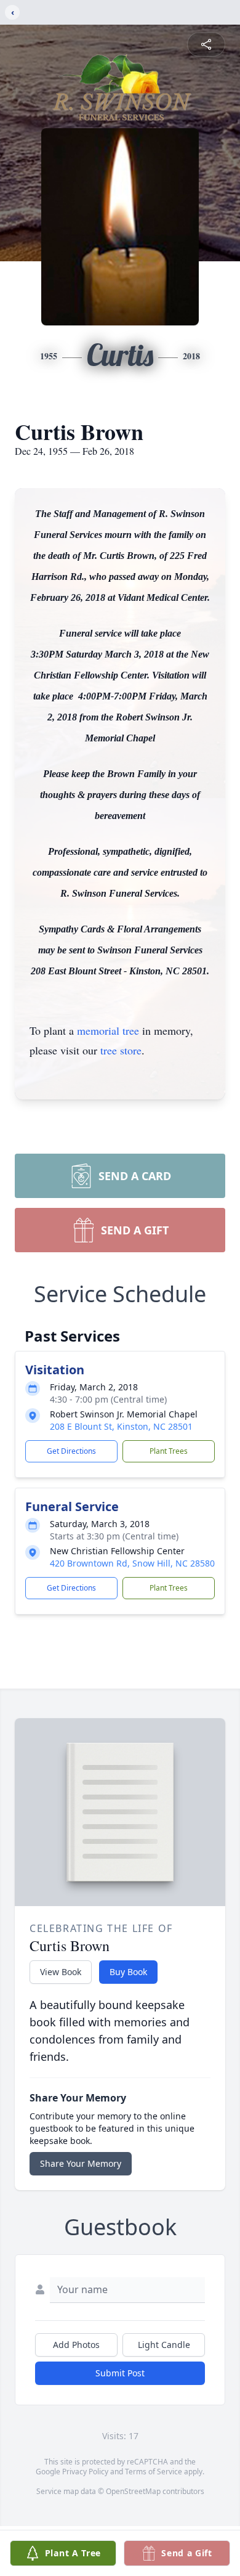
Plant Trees (169, 1451)
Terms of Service (154, 2472)
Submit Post (120, 2373)
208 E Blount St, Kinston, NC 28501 (121, 1426)
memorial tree (108, 1030)
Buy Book (128, 1972)
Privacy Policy (85, 2472)
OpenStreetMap (133, 2491)
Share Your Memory (81, 2163)
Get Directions (71, 1451)
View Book (61, 1972)
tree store (121, 1050)
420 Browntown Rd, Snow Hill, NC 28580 (132, 1563)
